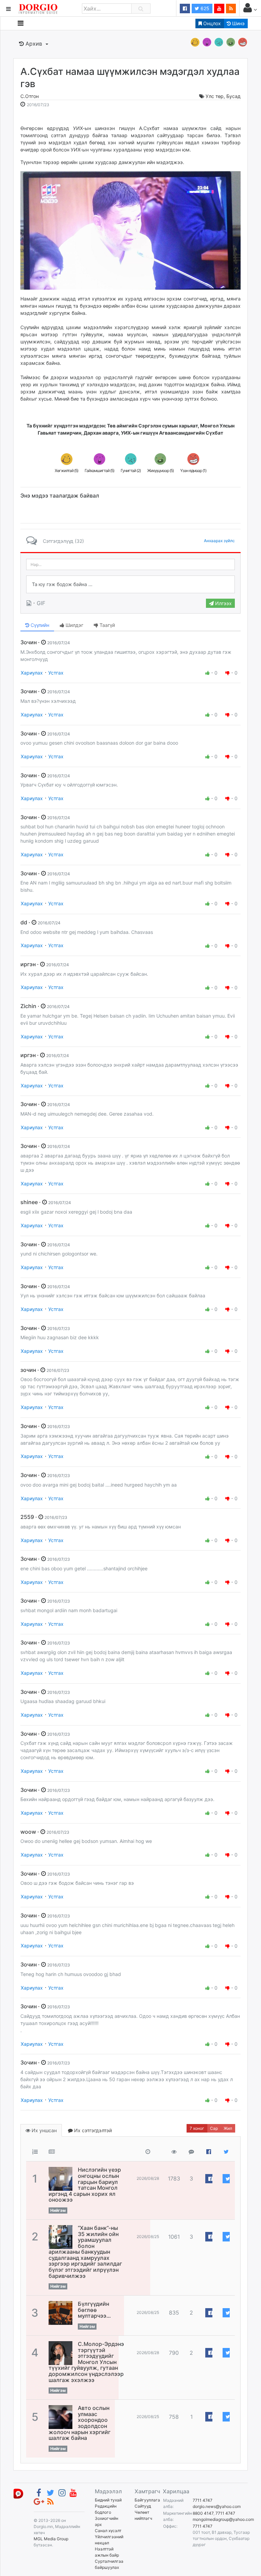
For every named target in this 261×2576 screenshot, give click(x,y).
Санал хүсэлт (108, 2531)
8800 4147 (203, 2513)
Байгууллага (147, 2500)
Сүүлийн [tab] (39, 625)
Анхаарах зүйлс (219, 541)
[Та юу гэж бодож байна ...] (130, 584)
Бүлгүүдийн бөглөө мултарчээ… (94, 2310)
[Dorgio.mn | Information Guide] (18, 2493)
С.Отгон (30, 96)
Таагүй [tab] (107, 625)
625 (204, 8)
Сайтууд (143, 2506)
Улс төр (215, 96)
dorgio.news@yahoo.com (217, 2506)
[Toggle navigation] (21, 23)
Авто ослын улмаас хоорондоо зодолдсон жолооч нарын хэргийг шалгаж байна (80, 2423)
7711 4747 (203, 2500)
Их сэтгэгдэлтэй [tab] (92, 2130)
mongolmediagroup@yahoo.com (223, 2519)
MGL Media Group (51, 2539)
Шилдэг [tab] (74, 625)
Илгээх (223, 603)
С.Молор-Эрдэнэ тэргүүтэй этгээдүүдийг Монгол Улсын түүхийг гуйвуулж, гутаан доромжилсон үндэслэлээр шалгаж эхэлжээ (86, 2362)
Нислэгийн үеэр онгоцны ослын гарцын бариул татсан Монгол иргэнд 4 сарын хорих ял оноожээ (85, 2185)
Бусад (233, 96)
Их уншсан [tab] (43, 2130)
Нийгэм (58, 2210)
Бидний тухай (108, 2500)
